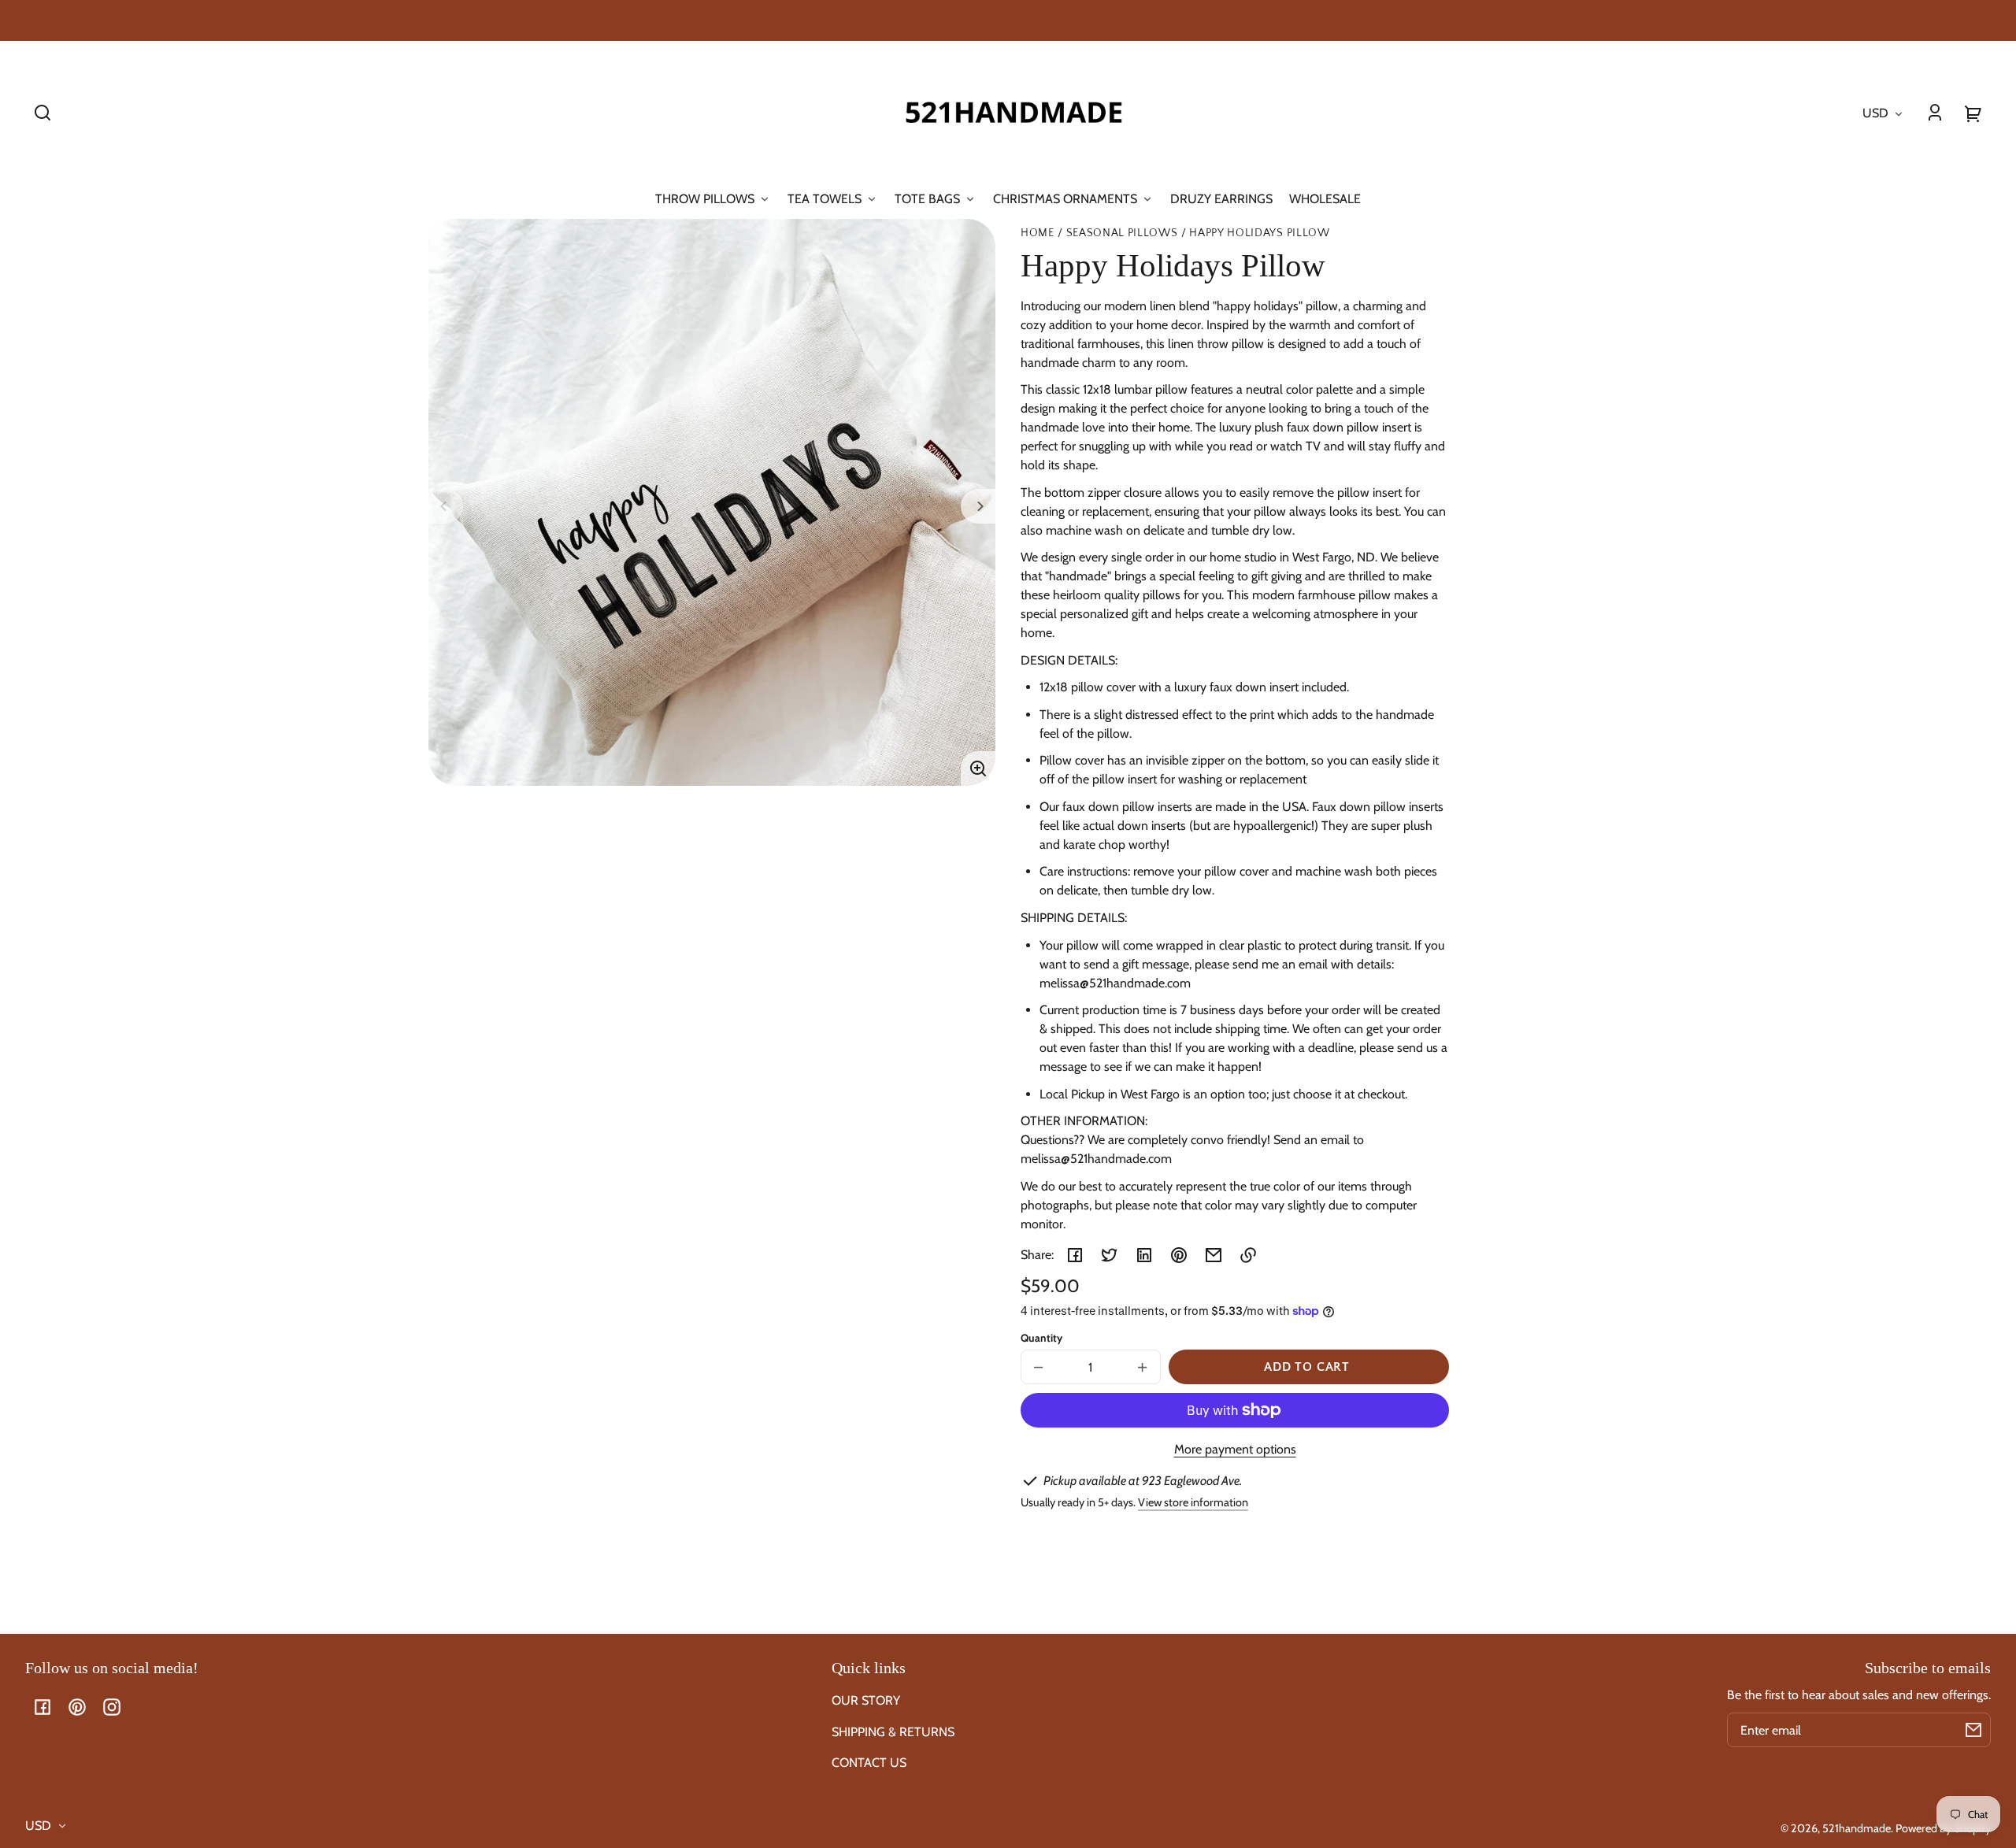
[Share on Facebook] (1075, 1255)
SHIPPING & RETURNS (893, 1732)
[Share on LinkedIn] (1144, 1255)
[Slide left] (446, 506)
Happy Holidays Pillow (1259, 233)
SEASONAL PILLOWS (1122, 233)
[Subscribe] (1973, 1730)
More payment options (1235, 1449)
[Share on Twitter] (1110, 1255)
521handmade (1857, 1828)
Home (1038, 233)
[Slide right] (978, 506)
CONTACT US (869, 1763)
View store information (1193, 1502)
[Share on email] (1214, 1255)
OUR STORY (866, 1700)
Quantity (1041, 1338)
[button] (43, 113)
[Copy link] (1248, 1255)
